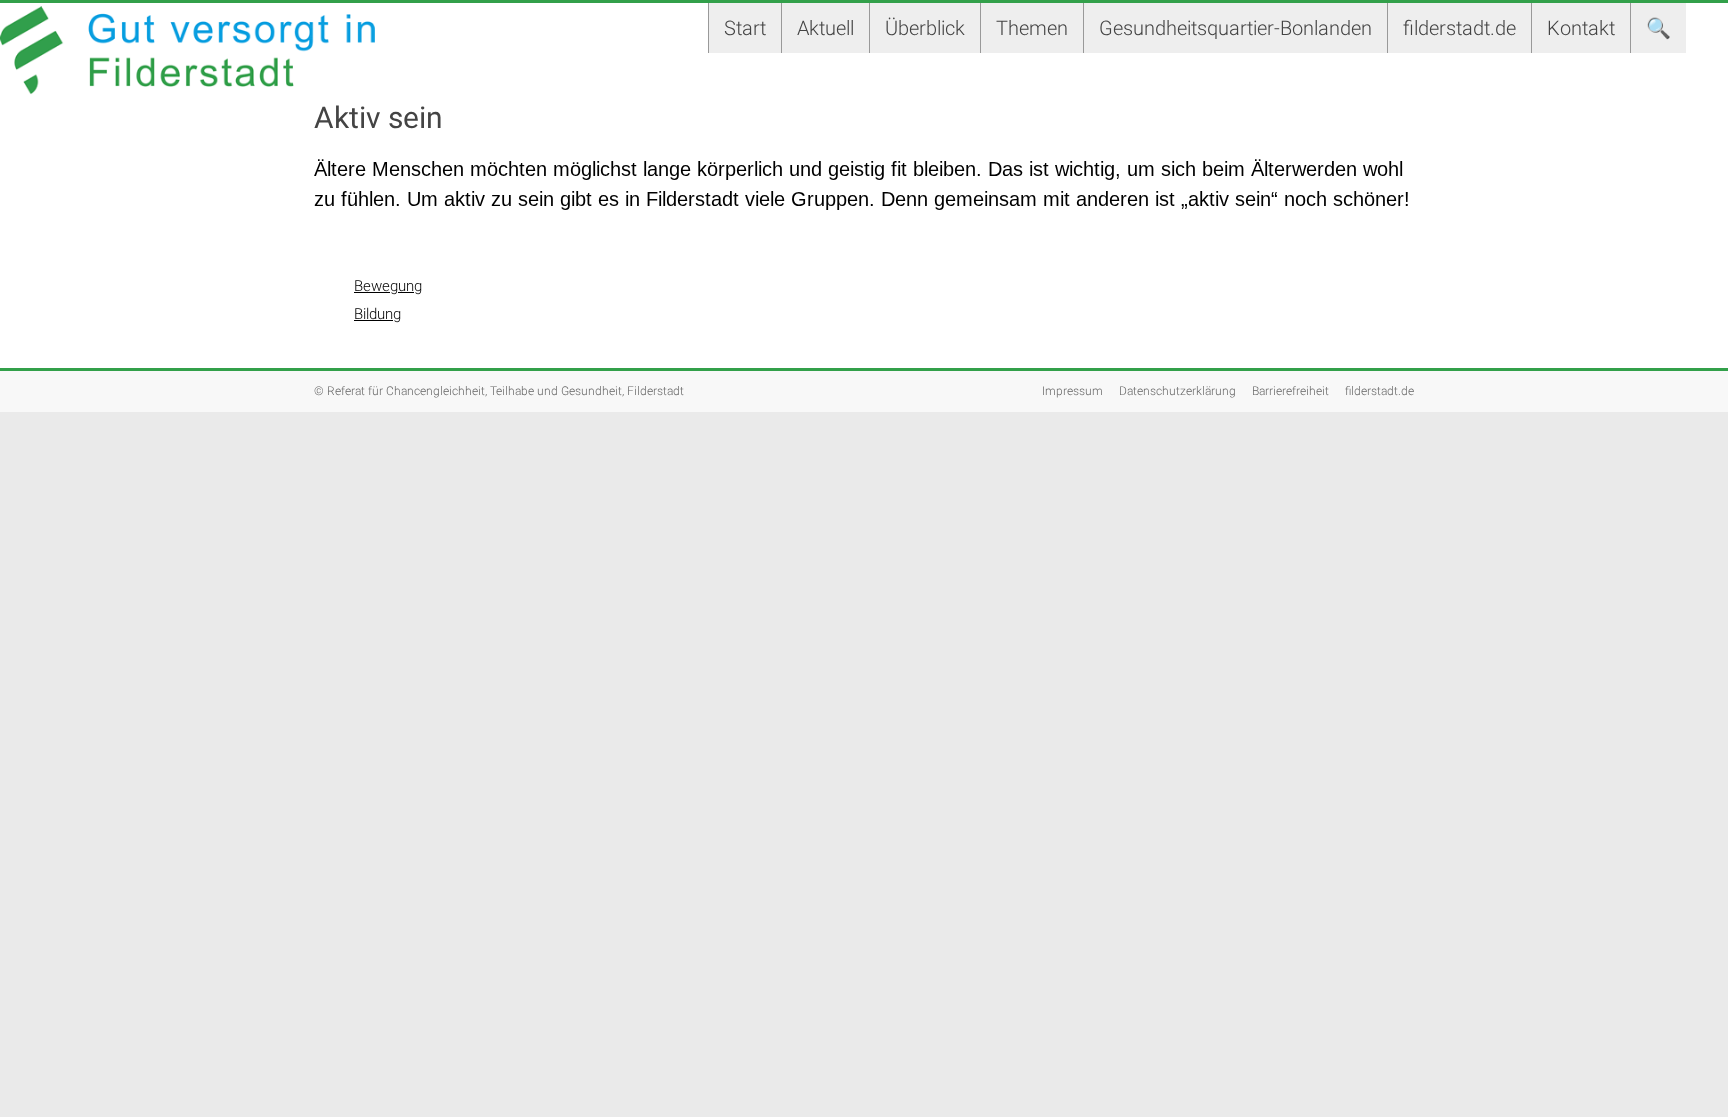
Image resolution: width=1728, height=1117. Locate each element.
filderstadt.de (1459, 28)
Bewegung (388, 286)
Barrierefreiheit (1290, 391)
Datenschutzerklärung (1177, 391)
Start (745, 28)
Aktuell (825, 28)
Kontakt (1581, 28)
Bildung (377, 314)
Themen (1032, 28)
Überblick (925, 28)
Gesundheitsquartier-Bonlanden (1235, 28)
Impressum (1072, 391)
